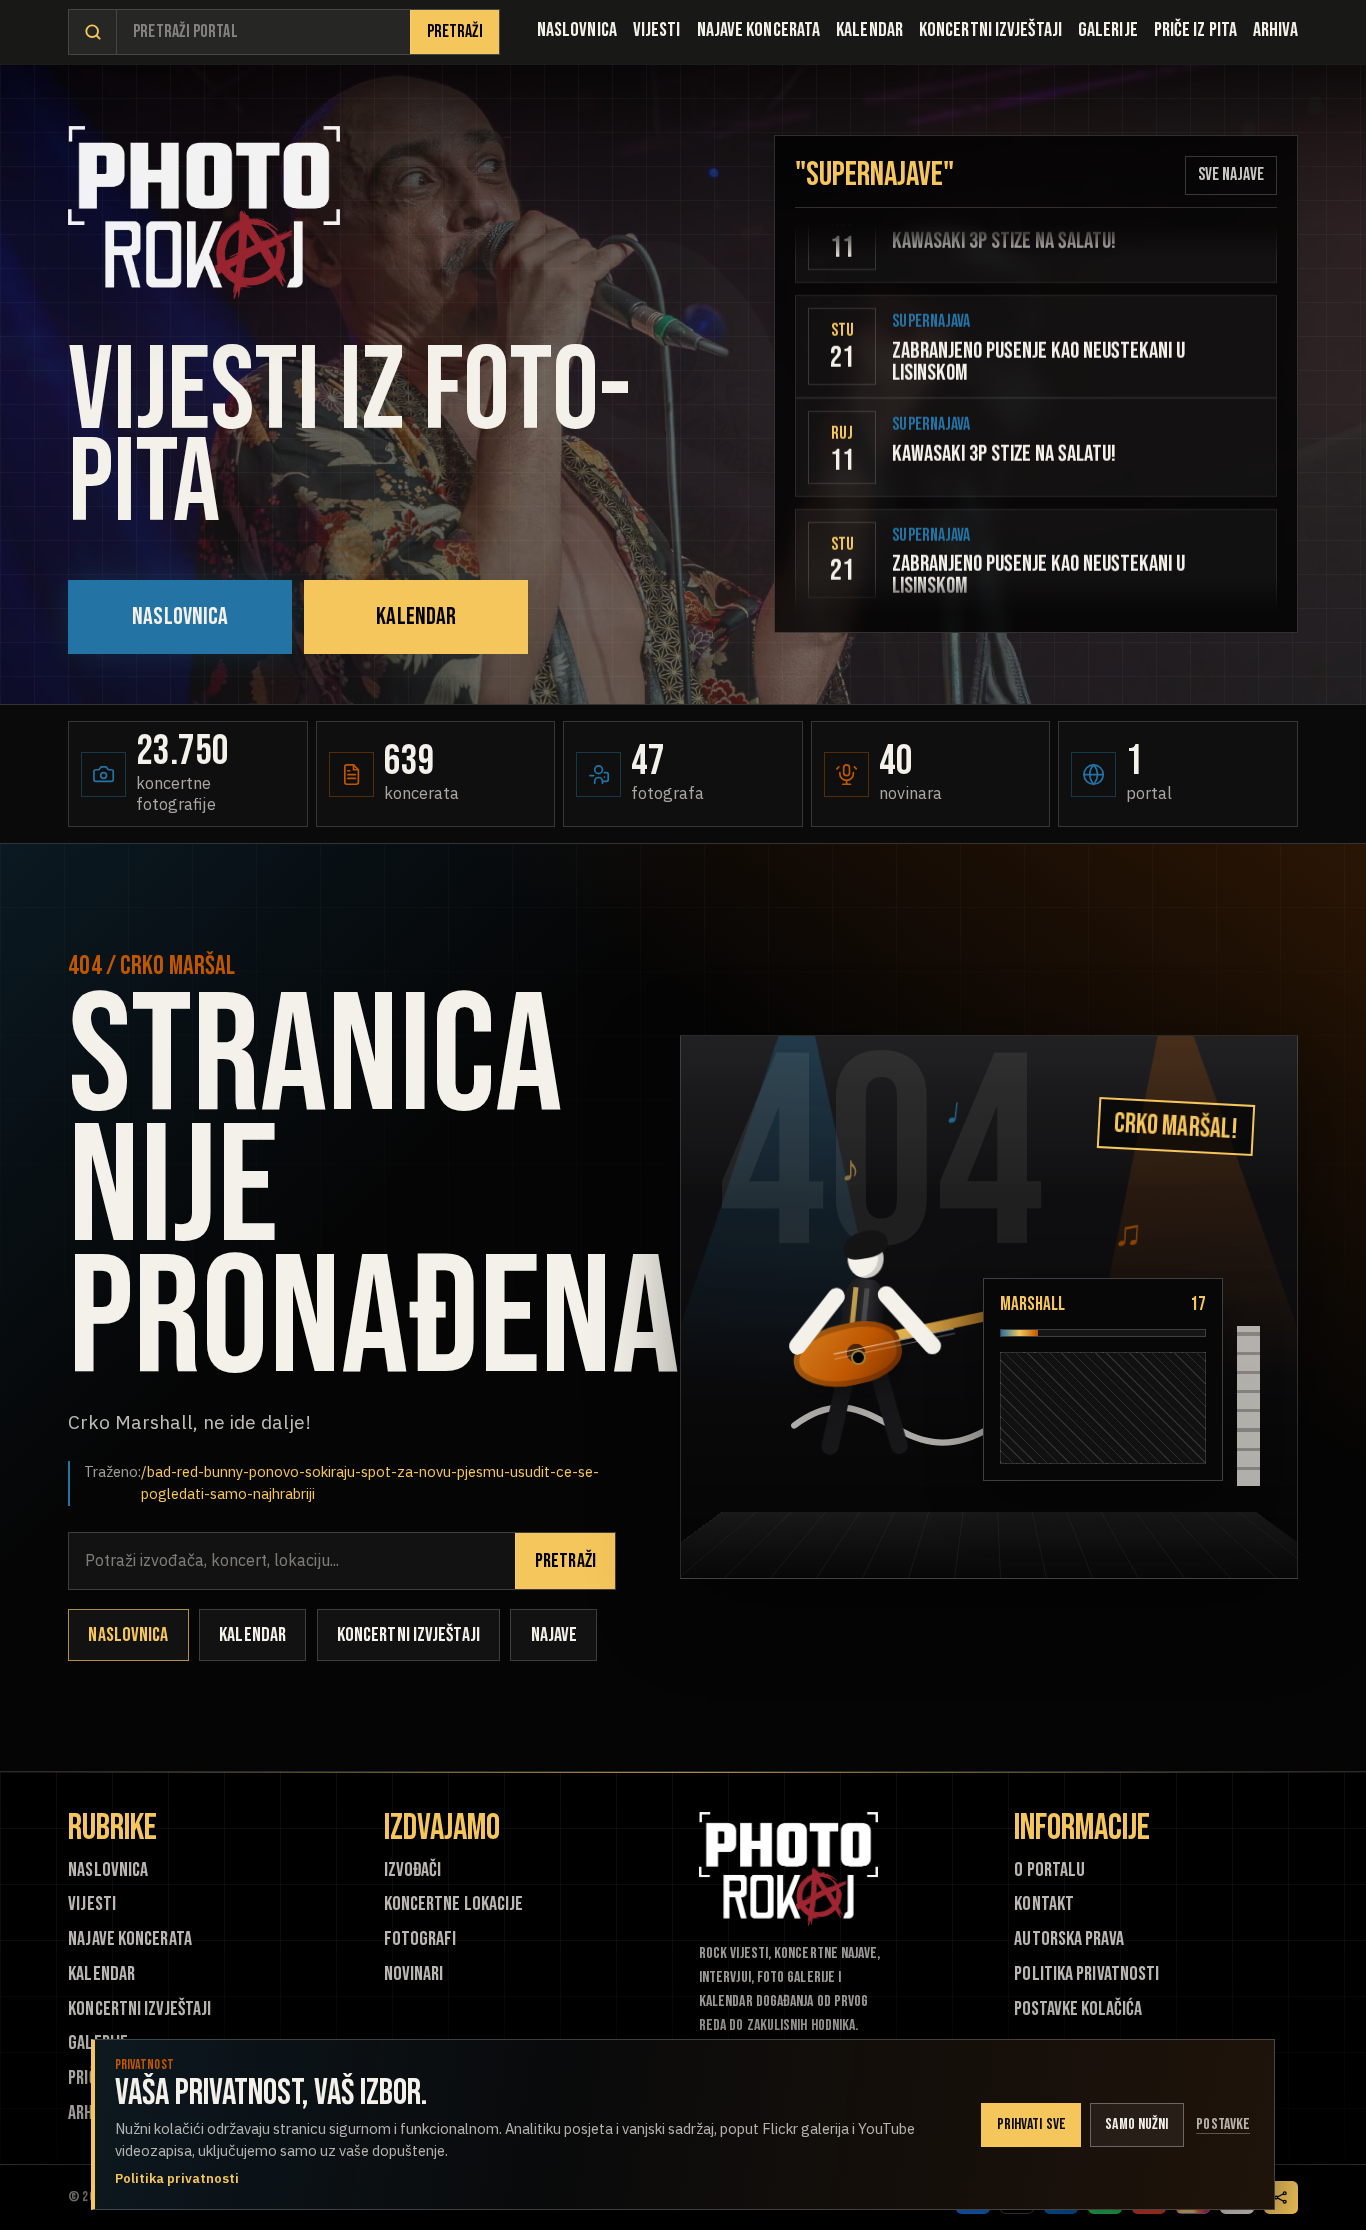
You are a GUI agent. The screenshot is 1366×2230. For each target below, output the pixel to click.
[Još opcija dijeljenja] (1281, 2198)
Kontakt (1044, 1904)
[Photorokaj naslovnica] (204, 212)
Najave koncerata (759, 30)
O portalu (1049, 1870)
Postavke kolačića (1078, 2009)
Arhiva (1275, 30)
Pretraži (455, 31)
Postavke (1223, 2124)
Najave (554, 1635)
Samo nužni (1136, 2124)
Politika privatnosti (1086, 1974)
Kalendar (869, 30)
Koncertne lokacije (454, 1904)
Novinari (414, 1974)
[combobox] (263, 32)
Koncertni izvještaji (990, 30)
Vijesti (657, 30)
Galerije (1108, 30)
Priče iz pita (1195, 30)
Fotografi (420, 1939)
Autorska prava (1068, 1939)
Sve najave (1231, 174)
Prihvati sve (1031, 2124)
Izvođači (413, 1870)
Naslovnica (577, 30)
